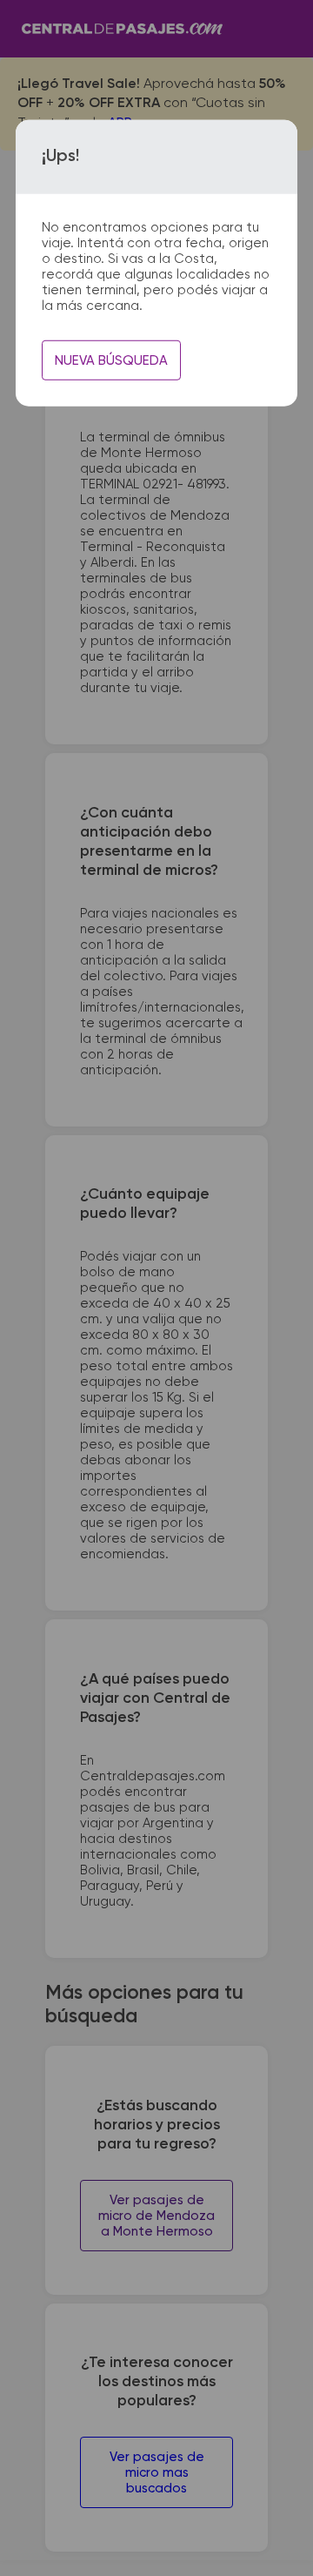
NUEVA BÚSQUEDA (111, 361)
